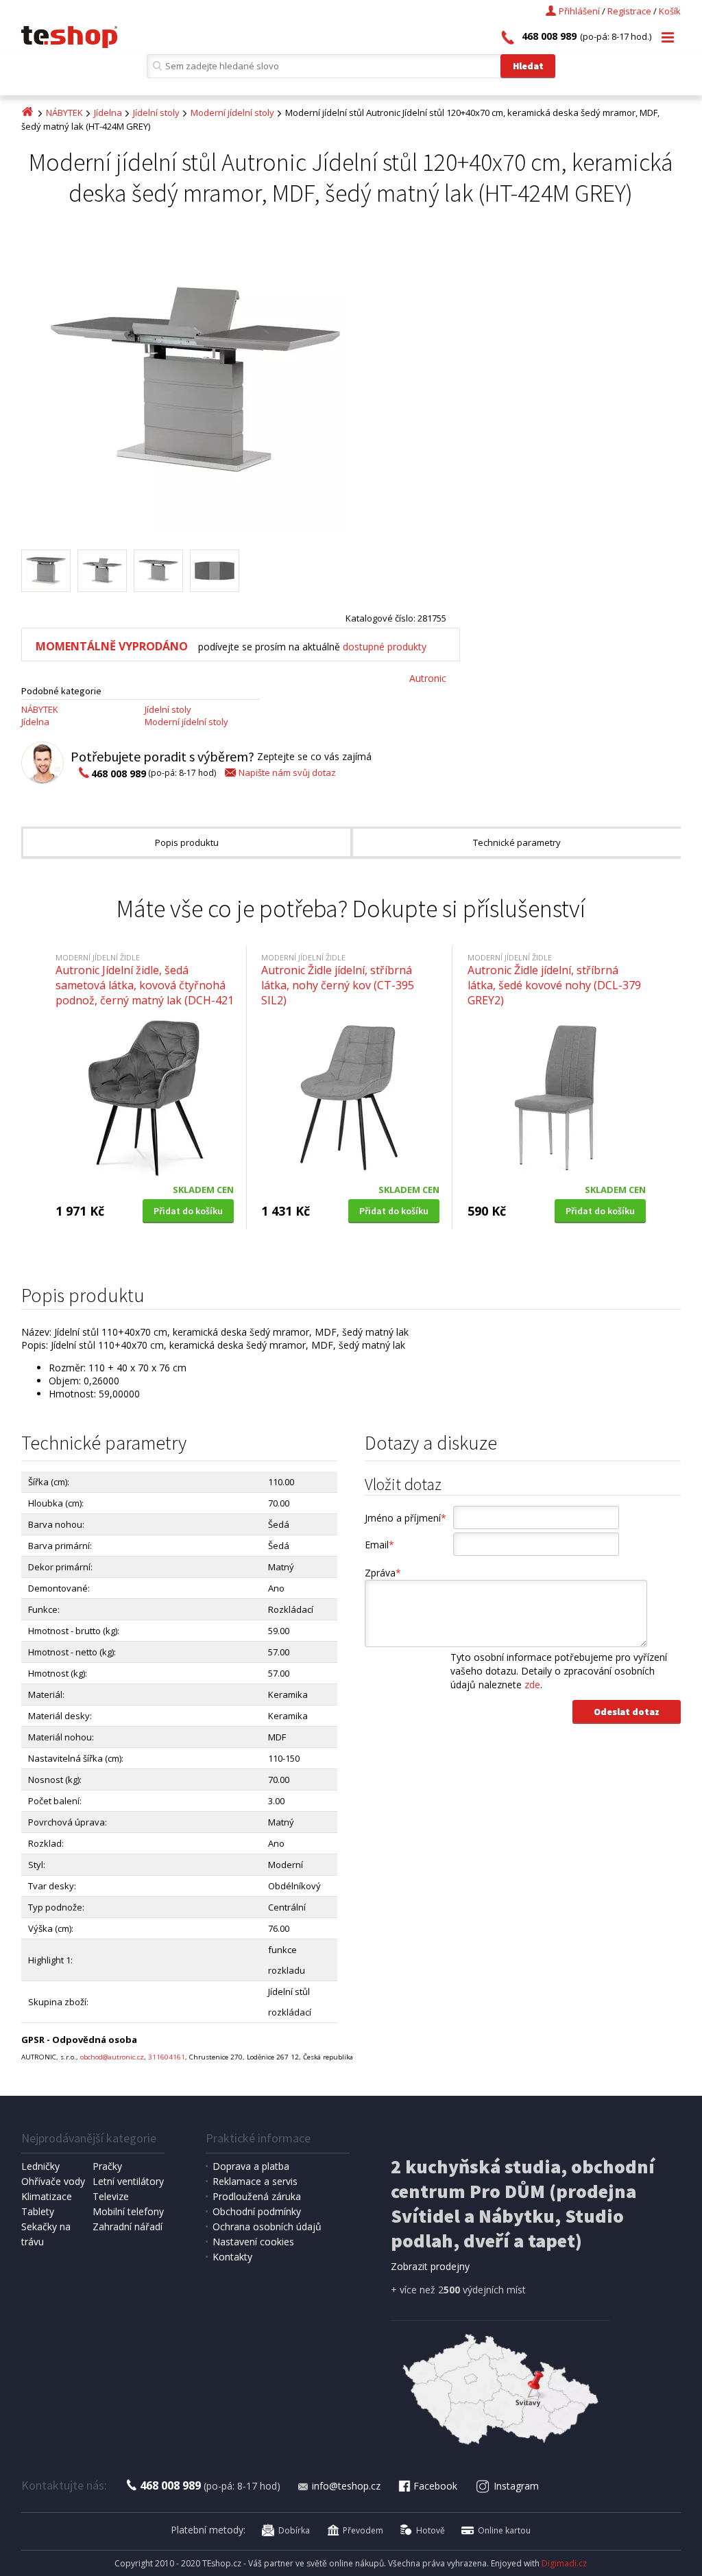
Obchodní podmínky (257, 2211)
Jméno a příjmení (406, 1518)
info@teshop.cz (346, 2486)
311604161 (167, 2057)
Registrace (629, 11)
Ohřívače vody (53, 2181)
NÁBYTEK (64, 113)
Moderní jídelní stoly (232, 113)
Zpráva (383, 1573)
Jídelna (108, 113)
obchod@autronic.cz (112, 2057)
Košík (670, 11)
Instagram (516, 2486)
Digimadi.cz (564, 2563)
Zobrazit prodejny (430, 2266)
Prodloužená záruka (257, 2196)
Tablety (38, 2211)
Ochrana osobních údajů (267, 2226)
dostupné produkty (385, 647)
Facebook (435, 2486)
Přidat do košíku (188, 1211)
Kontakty (232, 2257)
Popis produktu (187, 842)
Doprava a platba (251, 2166)
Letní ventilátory (128, 2181)
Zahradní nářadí (128, 2226)
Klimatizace (47, 2196)
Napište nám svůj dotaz (287, 772)
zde (532, 1685)
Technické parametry (517, 842)
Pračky (107, 2166)
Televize (111, 2196)
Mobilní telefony (128, 2211)
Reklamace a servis (255, 2181)
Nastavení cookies (253, 2242)
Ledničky (40, 2166)
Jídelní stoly (156, 113)
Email (379, 1545)
